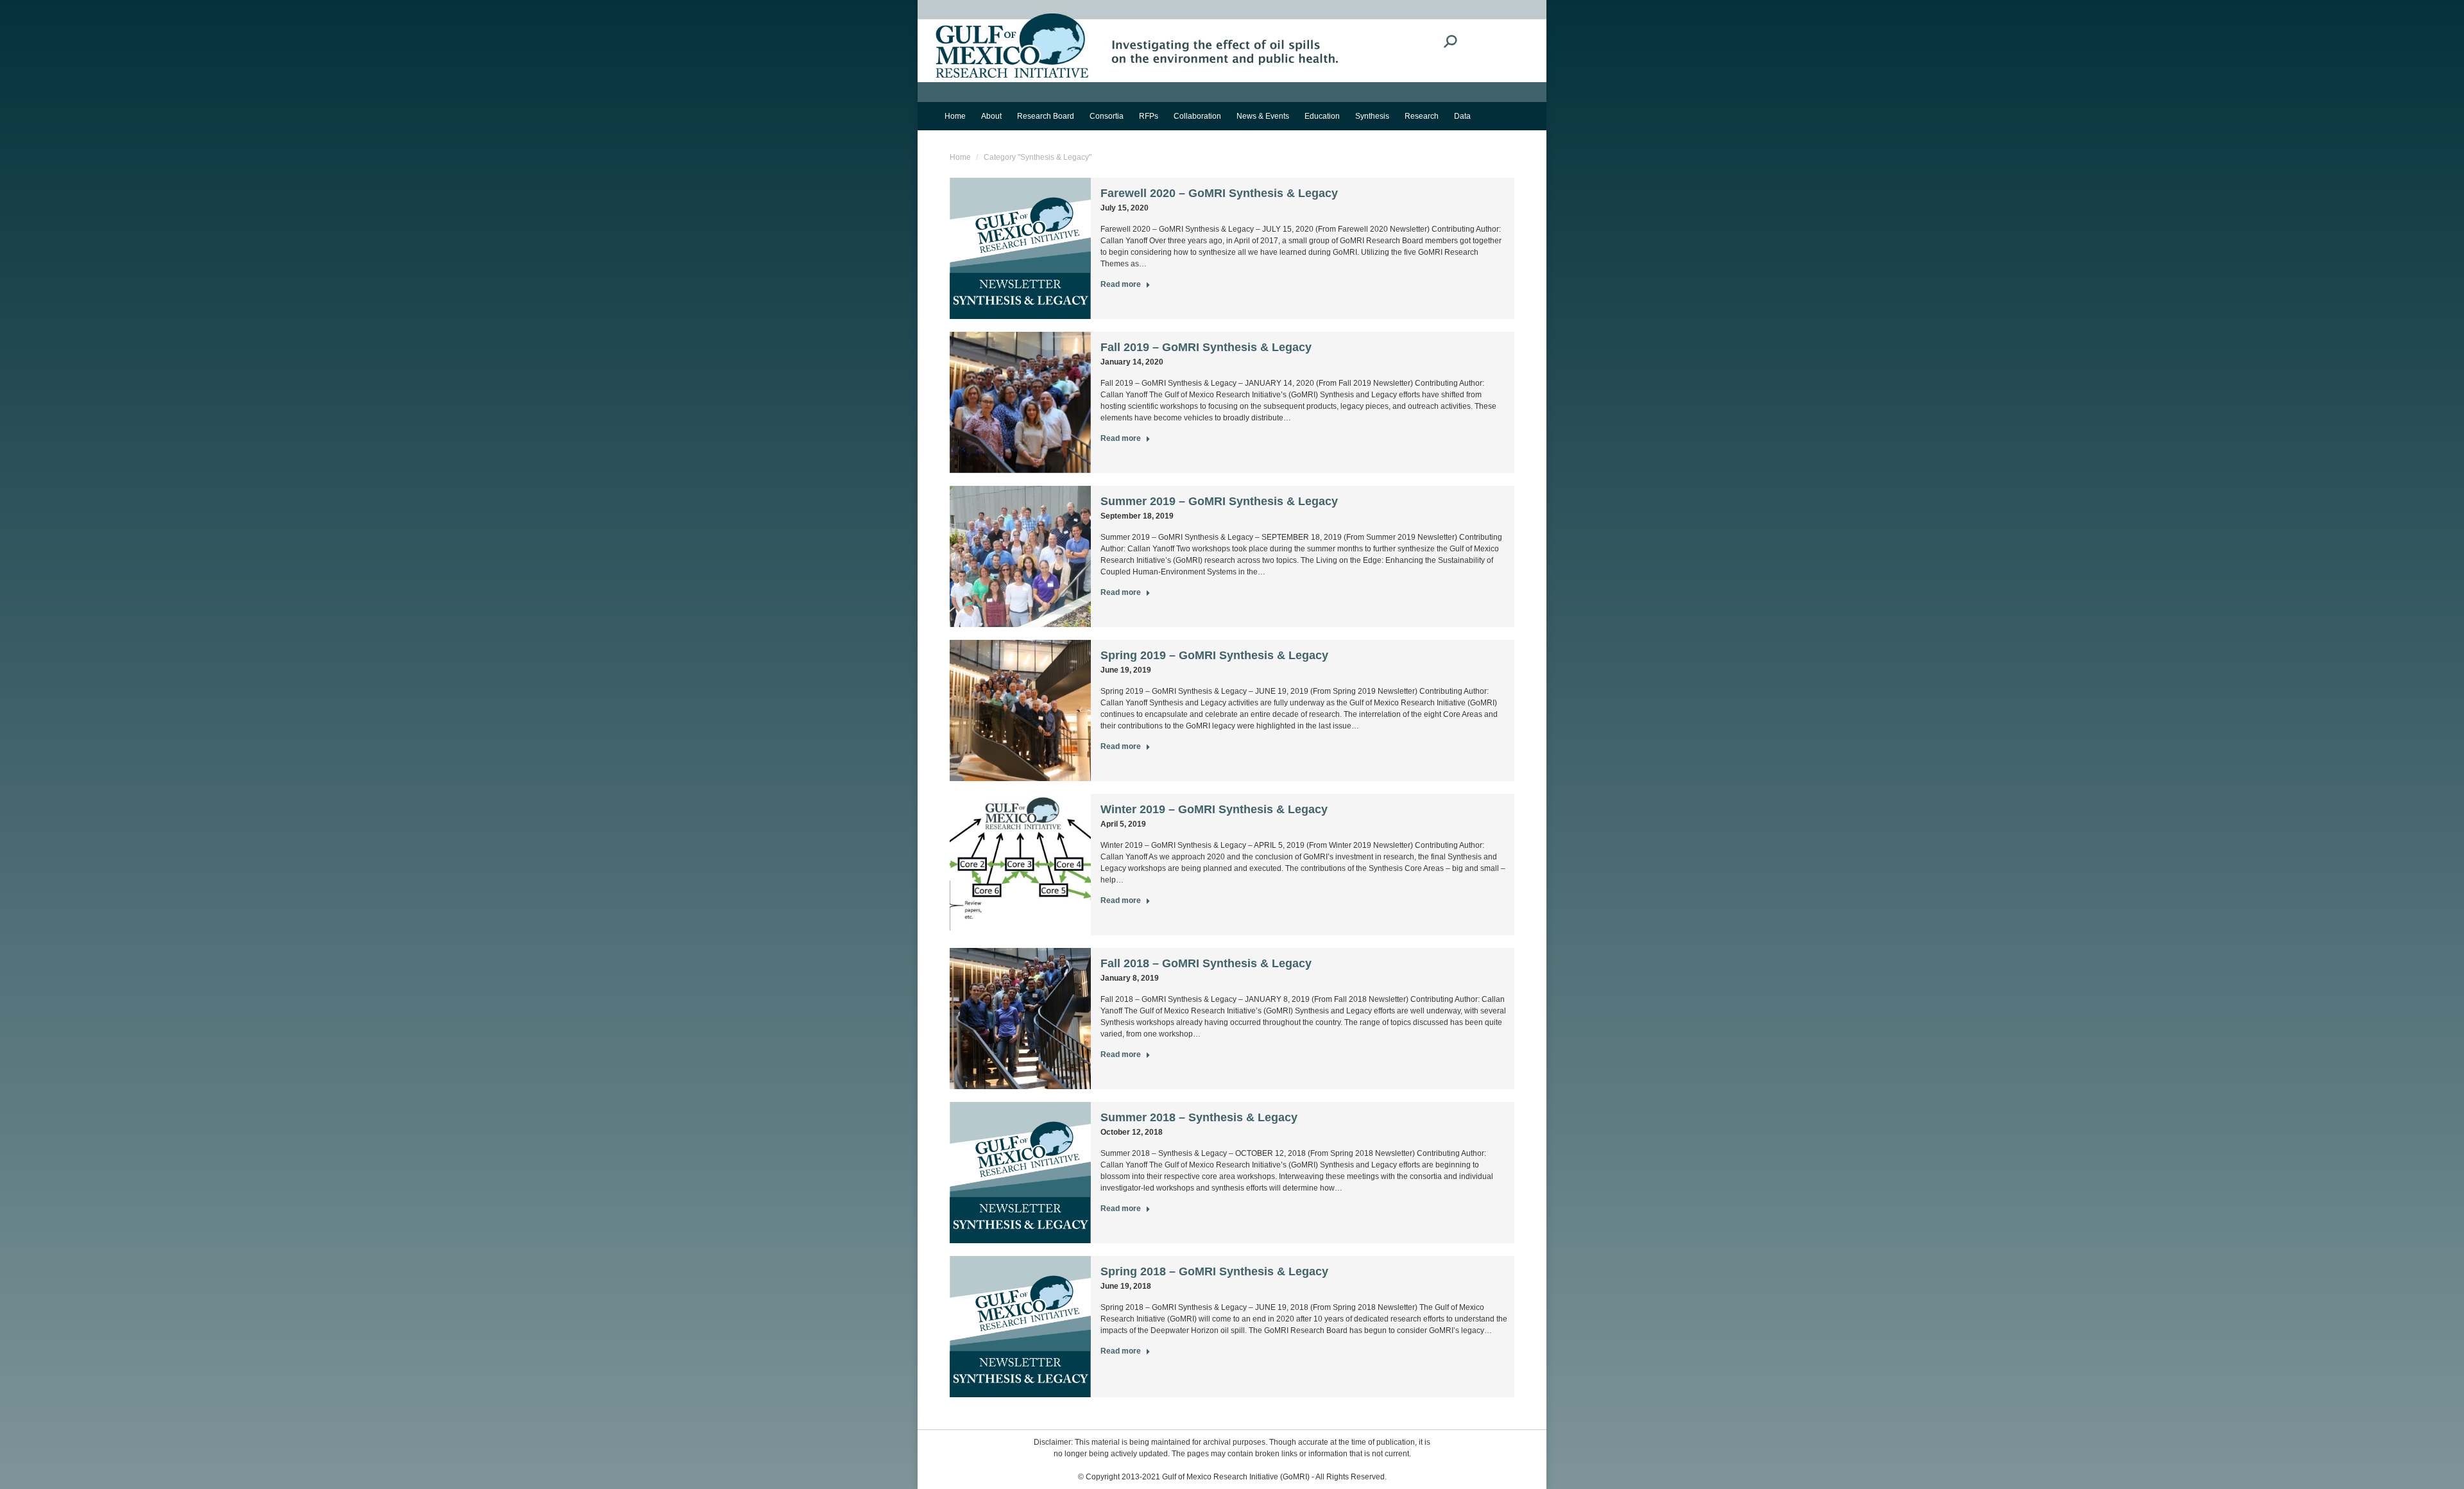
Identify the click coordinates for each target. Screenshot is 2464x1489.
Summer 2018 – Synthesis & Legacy (1199, 1117)
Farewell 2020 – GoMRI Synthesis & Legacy (1219, 193)
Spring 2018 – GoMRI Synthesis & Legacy (1214, 1271)
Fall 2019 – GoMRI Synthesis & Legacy (1206, 347)
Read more (1121, 284)
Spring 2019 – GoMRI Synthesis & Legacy (1214, 655)
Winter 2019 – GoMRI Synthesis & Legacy (1214, 809)
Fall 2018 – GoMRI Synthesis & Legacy (1206, 963)
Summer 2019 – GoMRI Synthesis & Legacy (1219, 501)
